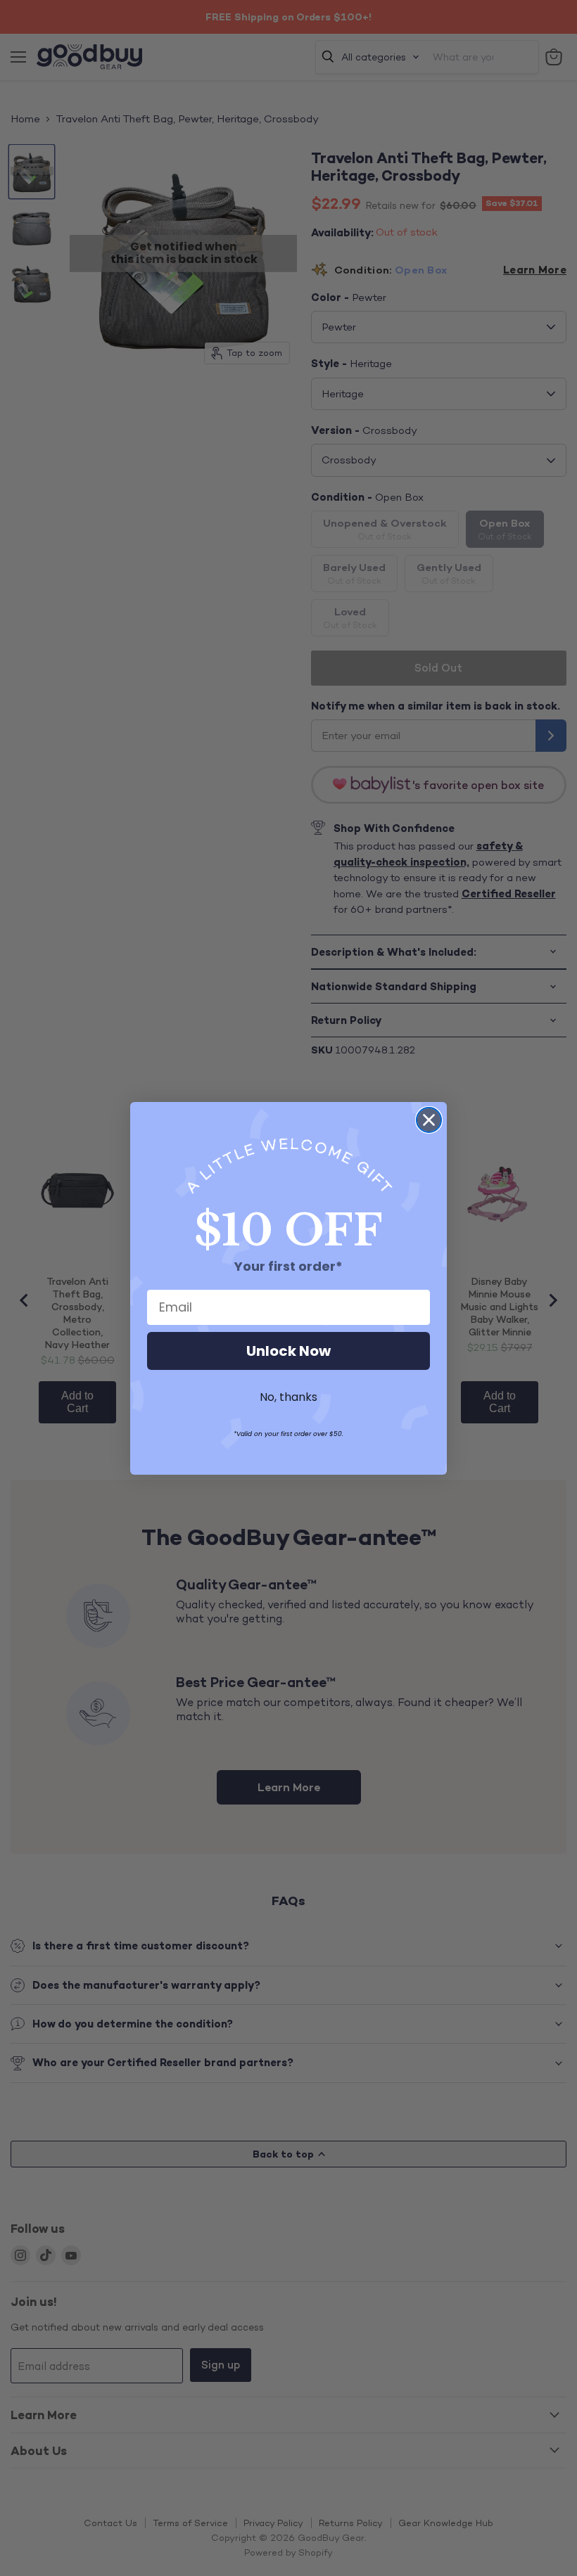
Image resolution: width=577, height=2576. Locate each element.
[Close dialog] (429, 1120)
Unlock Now (288, 1351)
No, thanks (288, 1397)
